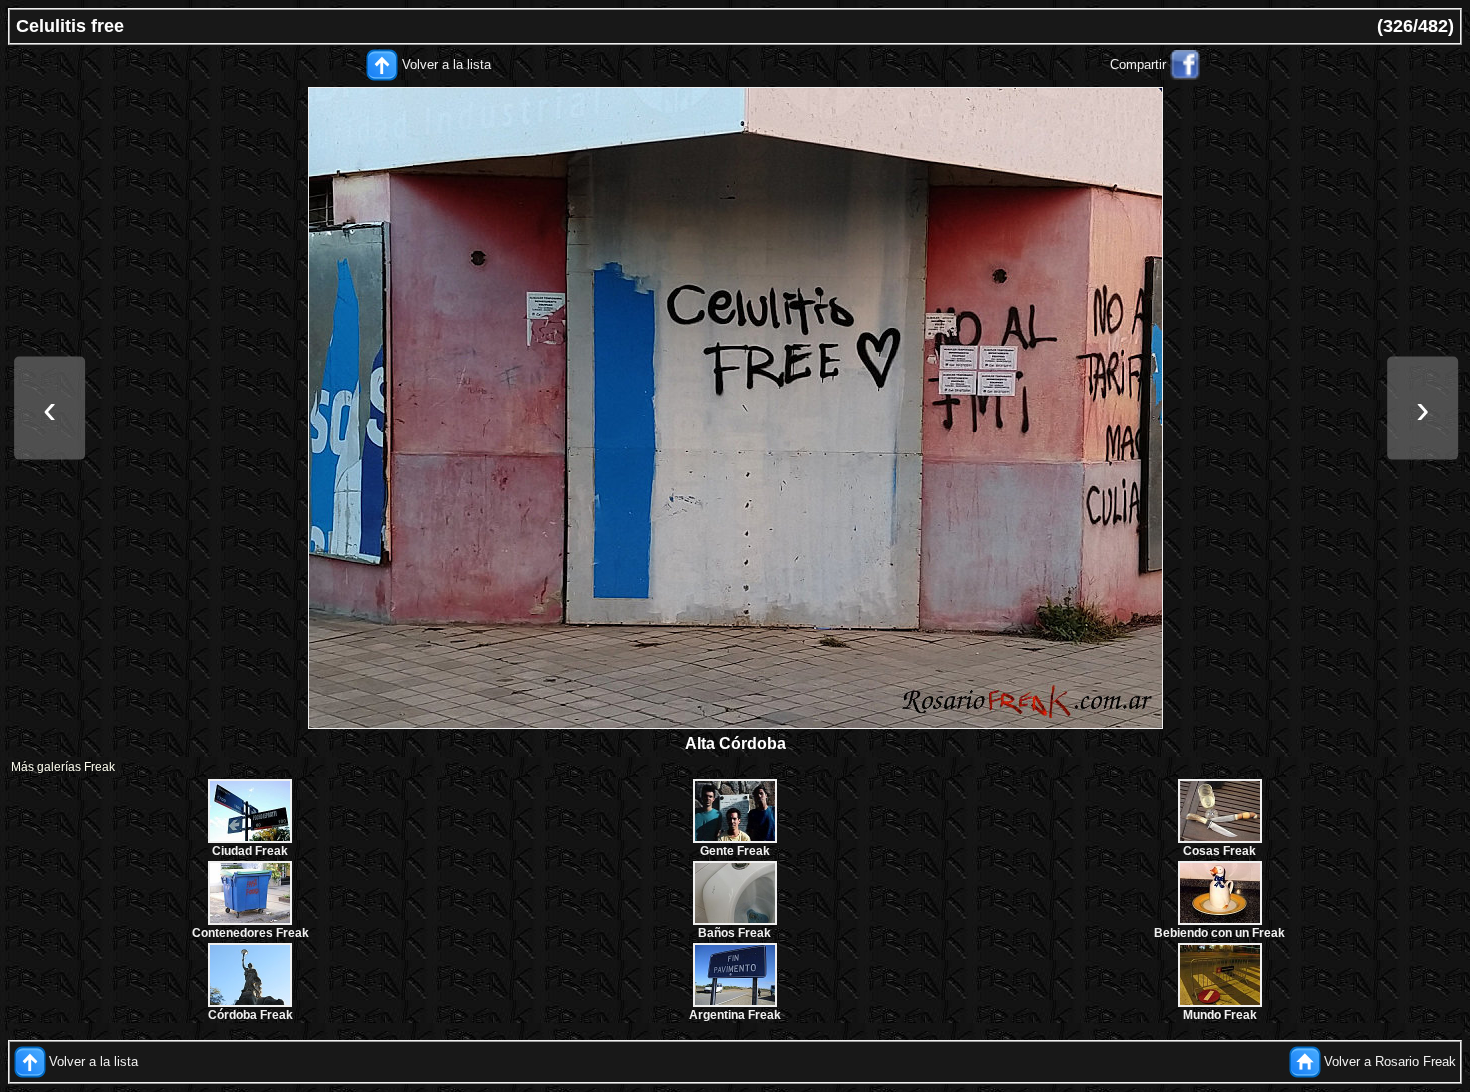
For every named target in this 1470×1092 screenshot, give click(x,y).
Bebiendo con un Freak (1219, 933)
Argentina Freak (735, 1015)
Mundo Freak (1220, 1015)
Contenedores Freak (250, 933)
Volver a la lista (446, 64)
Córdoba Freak (250, 1015)
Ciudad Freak (250, 851)
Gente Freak (735, 851)
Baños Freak (734, 933)
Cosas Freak (1219, 851)
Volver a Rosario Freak (1390, 1061)
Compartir (1138, 64)
